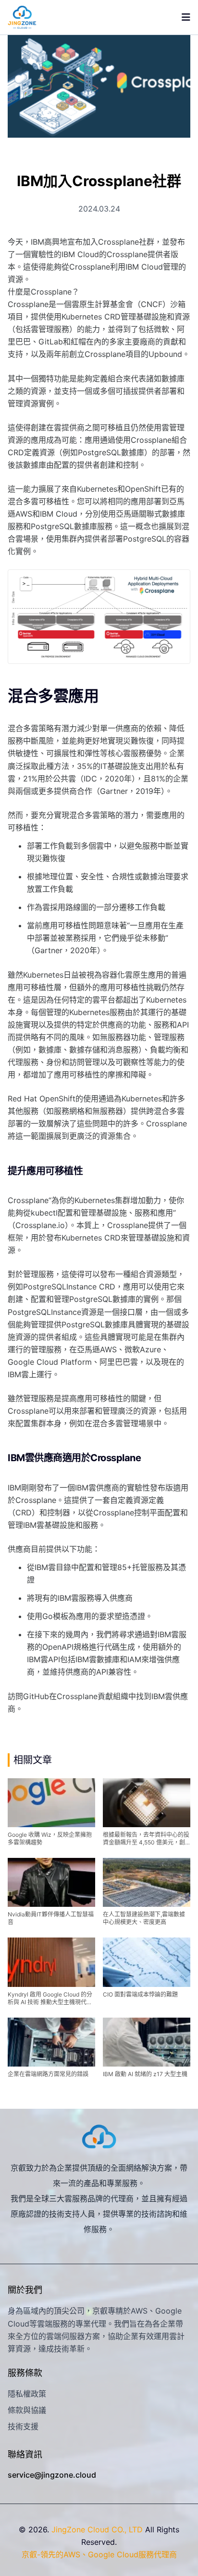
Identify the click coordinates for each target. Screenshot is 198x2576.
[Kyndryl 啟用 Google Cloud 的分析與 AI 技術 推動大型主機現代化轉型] (51, 1962)
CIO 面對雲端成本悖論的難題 (140, 1994)
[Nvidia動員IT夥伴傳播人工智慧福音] (51, 1882)
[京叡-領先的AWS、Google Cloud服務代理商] (22, 17)
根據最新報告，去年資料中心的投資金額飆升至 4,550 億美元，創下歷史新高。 (146, 1839)
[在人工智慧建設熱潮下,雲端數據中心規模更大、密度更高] (147, 1882)
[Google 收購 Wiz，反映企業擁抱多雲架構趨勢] (51, 1803)
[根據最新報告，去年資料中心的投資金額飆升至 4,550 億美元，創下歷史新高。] (147, 1803)
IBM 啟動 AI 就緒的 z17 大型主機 (145, 2074)
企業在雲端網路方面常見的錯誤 (48, 2074)
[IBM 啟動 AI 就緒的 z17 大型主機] (147, 2042)
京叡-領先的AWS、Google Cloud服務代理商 (99, 2554)
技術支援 (23, 2426)
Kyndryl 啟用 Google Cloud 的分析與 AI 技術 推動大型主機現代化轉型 (50, 1998)
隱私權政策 (27, 2394)
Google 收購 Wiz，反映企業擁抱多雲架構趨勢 (50, 1838)
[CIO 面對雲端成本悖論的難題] (147, 1962)
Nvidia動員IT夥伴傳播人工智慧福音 (51, 1918)
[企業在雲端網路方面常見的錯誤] (51, 2042)
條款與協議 (27, 2410)
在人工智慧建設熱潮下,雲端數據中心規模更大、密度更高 (144, 1918)
